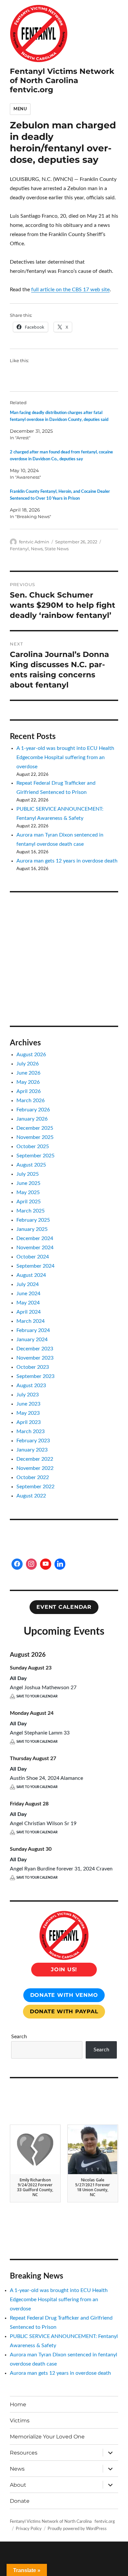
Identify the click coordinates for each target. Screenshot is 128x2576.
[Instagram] (32, 1564)
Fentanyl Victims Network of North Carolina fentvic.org (62, 80)
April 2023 (29, 1422)
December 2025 (35, 1128)
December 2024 (35, 1238)
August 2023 (31, 1386)
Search (19, 2037)
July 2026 (28, 1064)
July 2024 (28, 1284)
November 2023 (35, 1358)
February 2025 (33, 1220)
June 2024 (28, 1294)
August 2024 (31, 1275)
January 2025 (32, 1229)
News (37, 549)
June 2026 (28, 1073)
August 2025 (31, 1165)
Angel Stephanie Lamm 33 (40, 1733)
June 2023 (28, 1404)
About (18, 2485)
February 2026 (33, 1110)
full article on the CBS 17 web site (70, 290)
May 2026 (28, 1082)
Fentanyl (19, 549)
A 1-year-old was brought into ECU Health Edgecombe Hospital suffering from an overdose (65, 757)
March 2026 (31, 1101)
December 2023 (35, 1349)
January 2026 (32, 1119)
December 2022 (35, 1459)
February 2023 (33, 1441)
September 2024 (35, 1266)
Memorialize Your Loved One (47, 2437)
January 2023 (32, 1450)
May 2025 (28, 1192)
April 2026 (29, 1091)
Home (18, 2404)
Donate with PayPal (64, 2011)
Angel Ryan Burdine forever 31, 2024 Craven (61, 1869)
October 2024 (33, 1257)
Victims (20, 2421)
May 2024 (28, 1303)
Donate (20, 2501)
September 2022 (35, 1487)
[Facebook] (17, 1564)
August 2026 (31, 1055)
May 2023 (28, 1413)
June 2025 (28, 1183)
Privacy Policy (29, 2529)
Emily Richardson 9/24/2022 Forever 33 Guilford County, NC (35, 2187)
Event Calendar (64, 1607)
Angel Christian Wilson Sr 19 (43, 1823)
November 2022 (35, 1468)
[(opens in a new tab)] (51, 910)
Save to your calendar (37, 1696)
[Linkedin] (60, 1564)
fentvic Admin (34, 542)
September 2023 (35, 1376)
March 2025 (31, 1211)
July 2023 (28, 1395)
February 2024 (33, 1330)
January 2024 (32, 1340)
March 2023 (31, 1431)
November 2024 (35, 1248)
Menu (20, 109)
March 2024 (31, 1321)
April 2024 (29, 1312)
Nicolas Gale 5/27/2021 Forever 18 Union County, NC (93, 2187)
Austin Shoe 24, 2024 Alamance (46, 1778)
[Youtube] (46, 1564)
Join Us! (64, 1969)
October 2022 (33, 1477)
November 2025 (35, 1137)
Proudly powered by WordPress (77, 2529)
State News (57, 549)
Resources (24, 2453)
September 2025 (35, 1156)
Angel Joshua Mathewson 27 (43, 1688)
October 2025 (33, 1146)
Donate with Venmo (64, 1995)
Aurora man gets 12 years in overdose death (67, 861)
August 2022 (31, 1496)
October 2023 (33, 1367)
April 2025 (29, 1202)
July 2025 (28, 1174)
